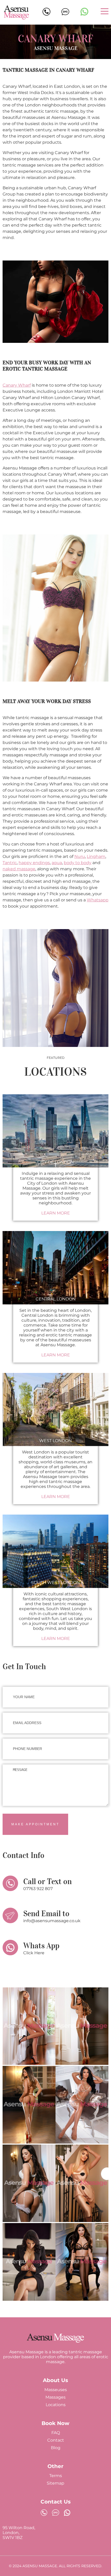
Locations (56, 2405)
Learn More (56, 1213)
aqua (57, 863)
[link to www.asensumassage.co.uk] (55, 2342)
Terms (56, 2476)
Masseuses (56, 2390)
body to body (78, 863)
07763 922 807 (38, 1889)
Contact (56, 2440)
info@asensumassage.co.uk (52, 1921)
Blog (56, 2448)
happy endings (34, 863)
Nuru (80, 856)
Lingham (96, 856)
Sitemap (55, 2483)
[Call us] (46, 14)
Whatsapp (98, 900)
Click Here (34, 1953)
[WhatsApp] (84, 12)
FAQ (56, 2433)
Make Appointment (35, 1824)
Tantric (10, 863)
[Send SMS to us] (55, 2513)
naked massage (19, 869)
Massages (55, 2397)
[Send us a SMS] (65, 12)
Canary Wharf (17, 385)
